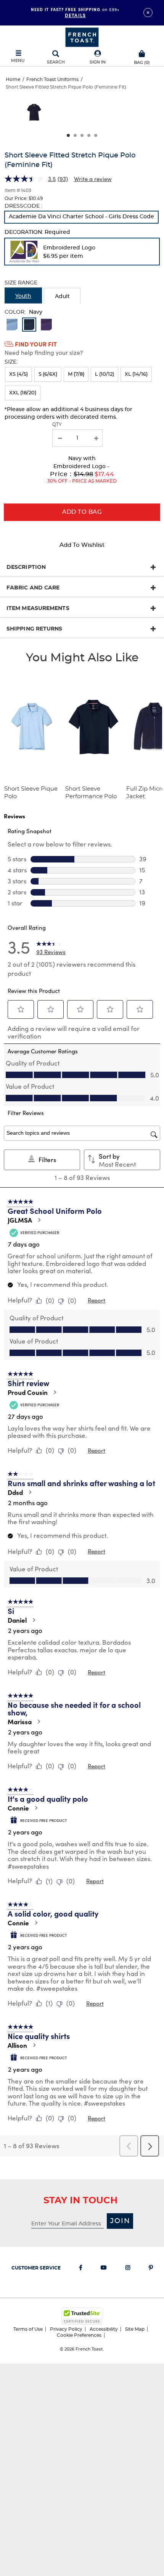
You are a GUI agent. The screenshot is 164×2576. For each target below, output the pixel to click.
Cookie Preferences (79, 2335)
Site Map (135, 2329)
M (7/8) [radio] (76, 374)
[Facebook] (81, 2269)
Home (13, 79)
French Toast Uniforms (52, 79)
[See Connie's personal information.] (36, 1808)
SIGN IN (98, 62)
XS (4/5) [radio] (18, 374)
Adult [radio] (62, 297)
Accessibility (104, 2329)
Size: (11, 362)
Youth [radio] (23, 296)
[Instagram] (128, 2269)
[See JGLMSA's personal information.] (39, 1220)
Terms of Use (28, 2329)
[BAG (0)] (142, 53)
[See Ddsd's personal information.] (30, 1492)
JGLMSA (20, 1220)
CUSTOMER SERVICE (36, 2268)
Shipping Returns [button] (35, 629)
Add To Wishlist (82, 545)
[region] (82, 115)
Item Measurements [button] (38, 608)
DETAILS (75, 15)
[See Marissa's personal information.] (39, 1722)
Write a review (93, 179)
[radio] (81, 217)
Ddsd (15, 1492)
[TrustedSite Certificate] (82, 2316)
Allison (17, 2045)
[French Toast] (82, 37)
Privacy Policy (66, 2329)
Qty (57, 424)
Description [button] (26, 567)
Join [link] (120, 2221)
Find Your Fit (36, 344)
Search (56, 62)
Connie (18, 1808)
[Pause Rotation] (148, 13)
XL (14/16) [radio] (136, 374)
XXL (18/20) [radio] (23, 393)
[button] (98, 58)
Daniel (17, 1620)
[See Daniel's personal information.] (34, 1620)
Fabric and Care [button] (33, 588)
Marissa (20, 1722)
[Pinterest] (151, 2269)
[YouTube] (104, 2269)
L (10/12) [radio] (105, 374)
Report (96, 1300)
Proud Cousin (28, 1392)
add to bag (82, 512)
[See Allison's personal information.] (34, 2045)
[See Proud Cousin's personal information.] (55, 1392)
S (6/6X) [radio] (48, 374)
